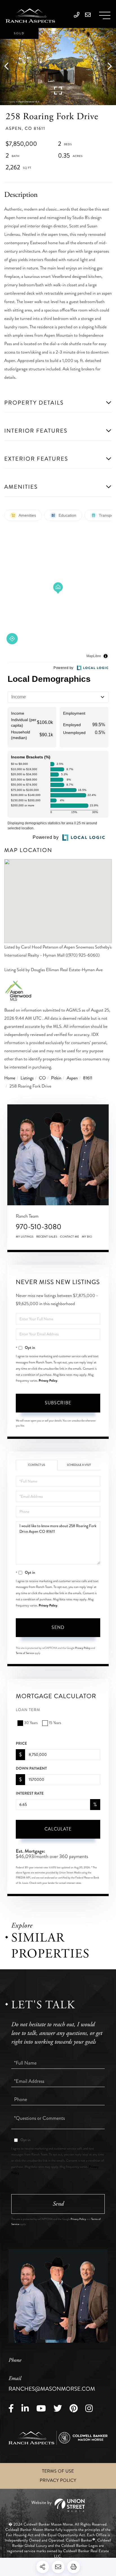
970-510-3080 (39, 1227)
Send (58, 1627)
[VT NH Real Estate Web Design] (58, 2505)
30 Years (31, 1723)
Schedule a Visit (79, 1465)
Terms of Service (25, 1653)
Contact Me (70, 1237)
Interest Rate (30, 1793)
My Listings (25, 1237)
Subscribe (58, 1403)
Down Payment (31, 1769)
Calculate (58, 1829)
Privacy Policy (48, 1381)
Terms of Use (58, 2471)
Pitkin (56, 1078)
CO (42, 1078)
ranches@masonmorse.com (52, 2384)
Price (21, 1744)
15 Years (55, 1723)
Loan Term (28, 1710)
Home (10, 1078)
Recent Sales (47, 1237)
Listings (27, 1078)
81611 (88, 1078)
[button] (9, 67)
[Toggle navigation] (105, 15)
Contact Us (37, 1465)
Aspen (72, 1078)
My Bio (87, 1237)
